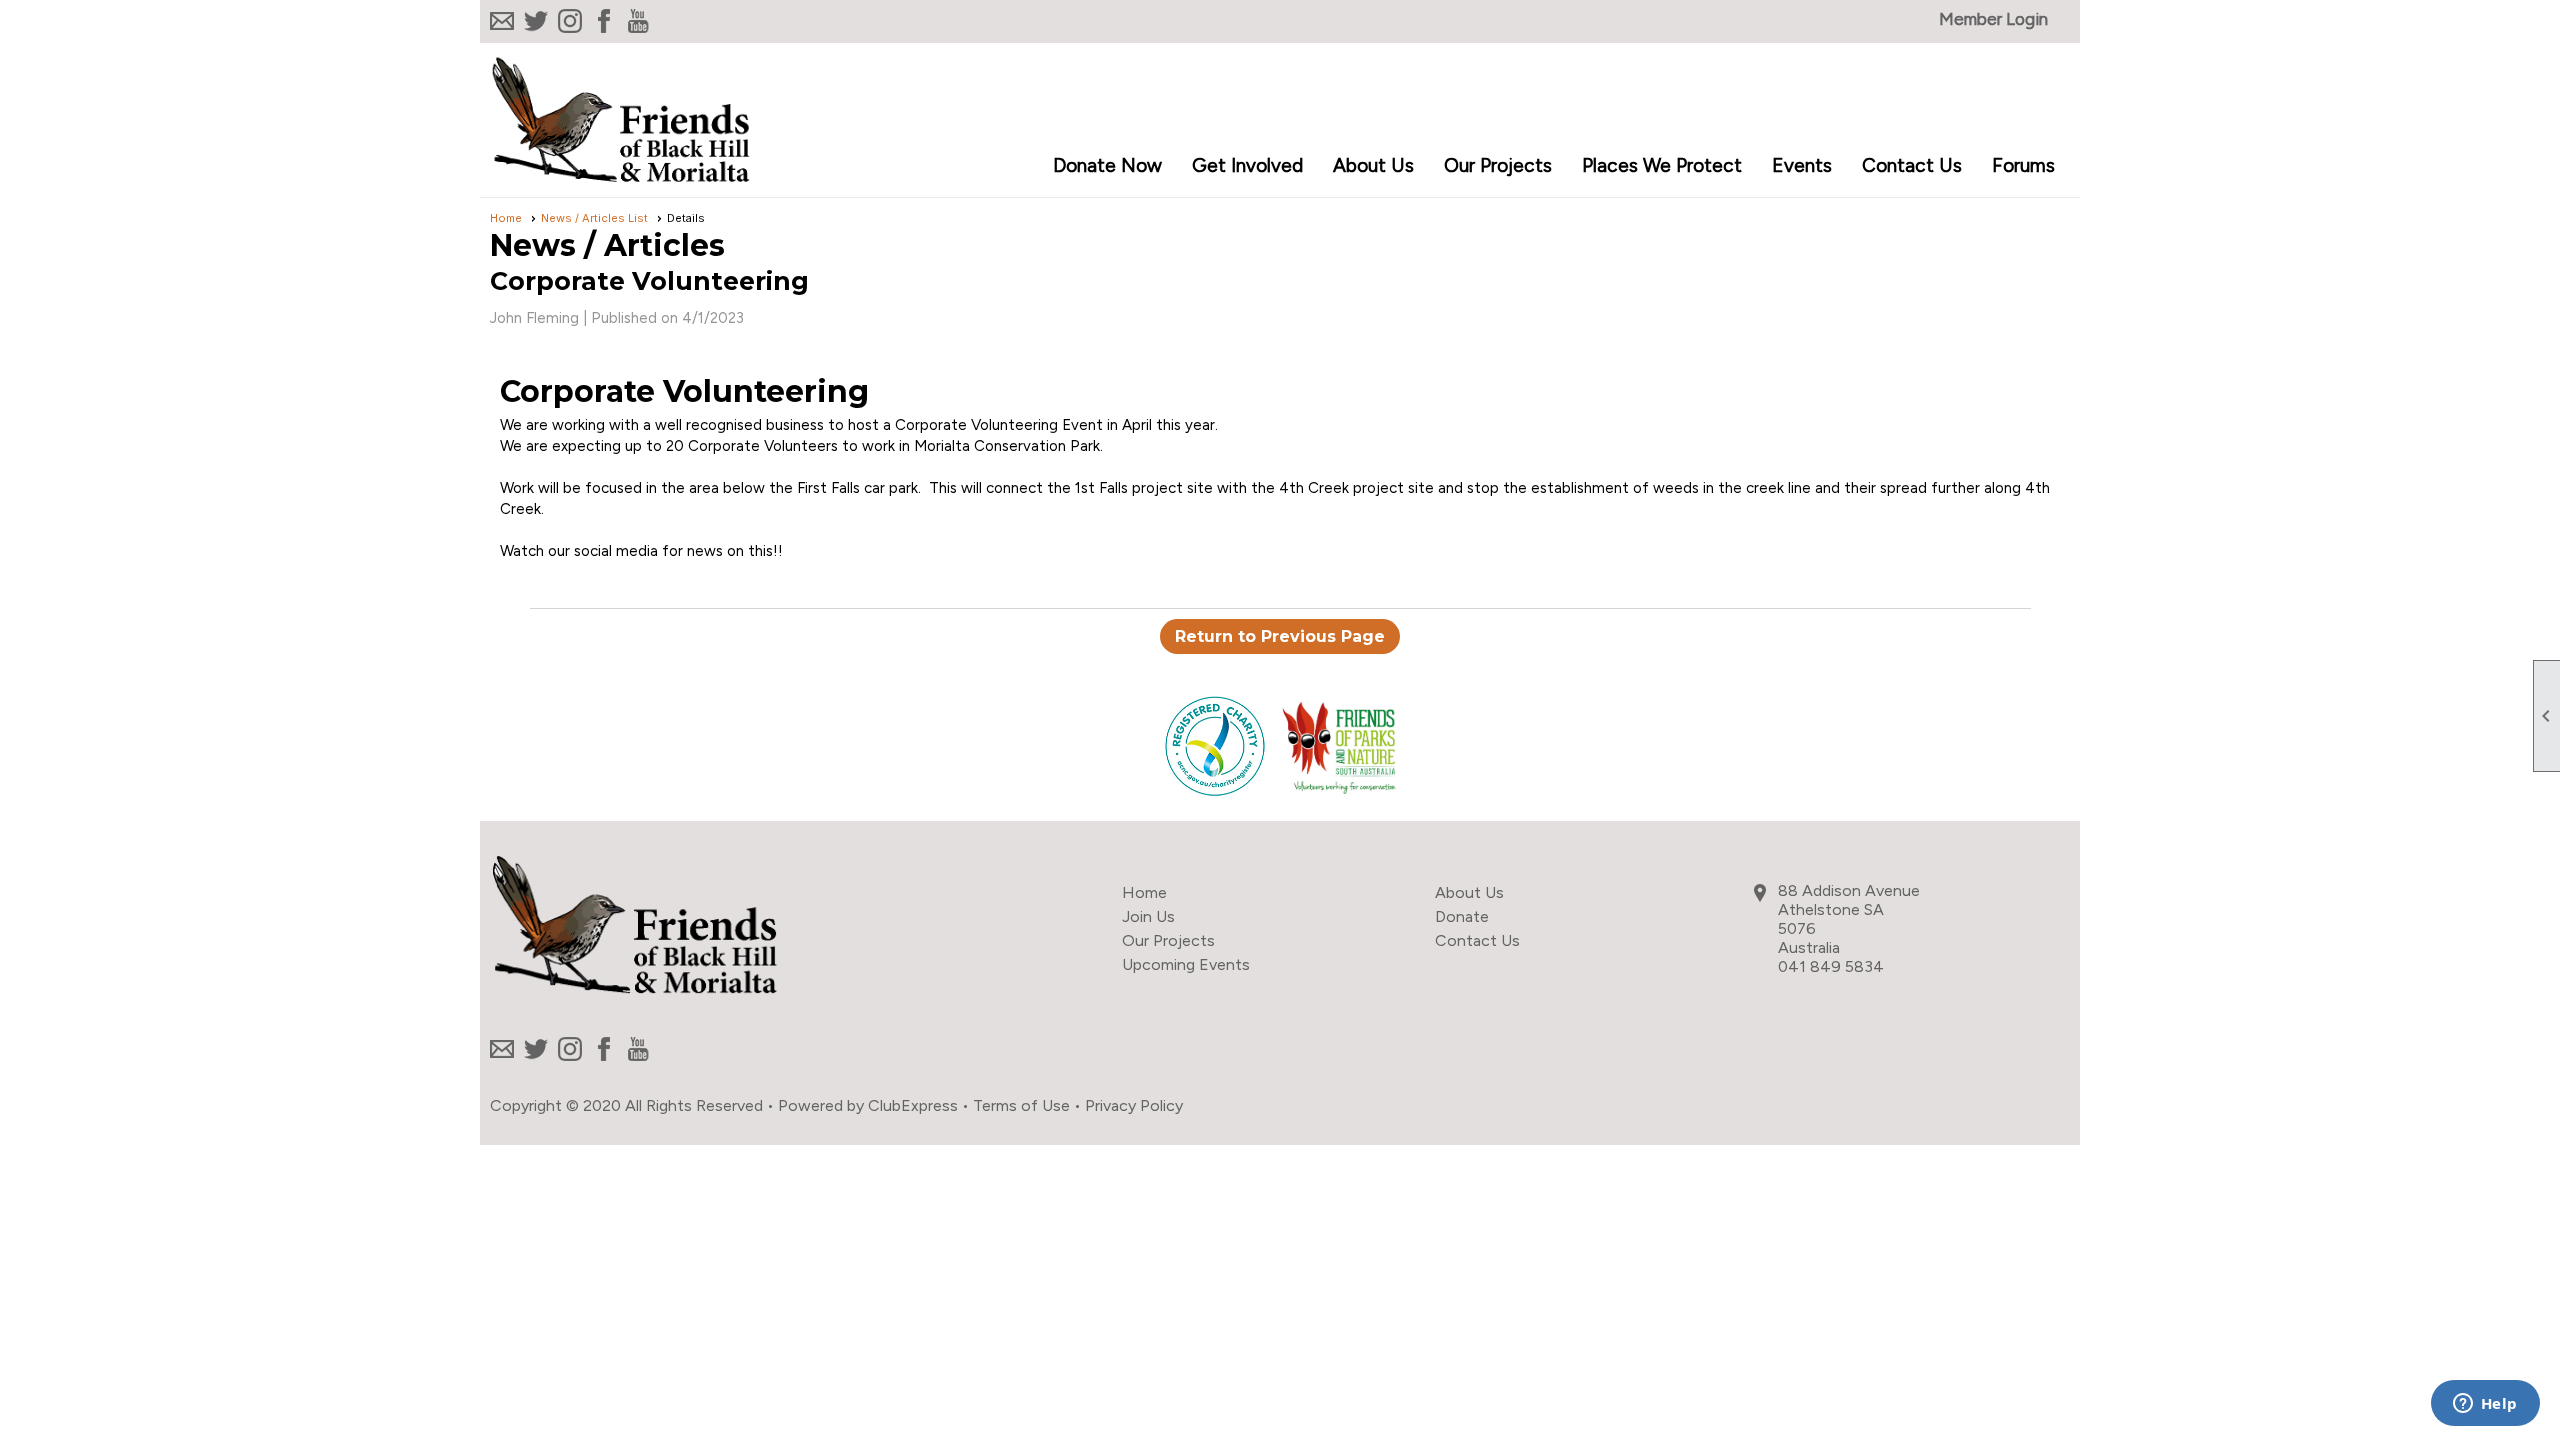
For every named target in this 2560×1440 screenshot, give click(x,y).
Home (506, 218)
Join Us (1148, 916)
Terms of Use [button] (1021, 1105)
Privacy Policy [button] (1134, 1105)
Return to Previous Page (1280, 636)
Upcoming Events (1186, 964)
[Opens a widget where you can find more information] (2485, 1405)
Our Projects (1168, 940)
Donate (1462, 916)
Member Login (1993, 19)
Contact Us (1912, 165)
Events (1802, 165)
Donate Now (1107, 165)
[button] (1247, 167)
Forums (2023, 165)
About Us (1469, 892)
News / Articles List (594, 218)
